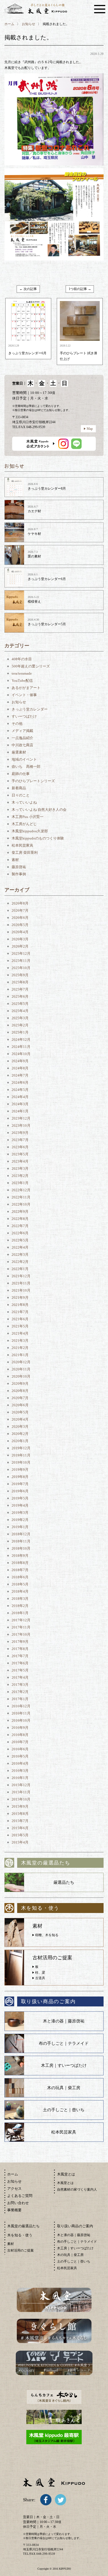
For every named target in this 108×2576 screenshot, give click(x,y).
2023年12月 (21, 1118)
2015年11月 (21, 1792)
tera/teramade (22, 673)
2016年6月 (20, 1749)
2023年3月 (20, 1168)
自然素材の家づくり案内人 (77, 2189)
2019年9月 (20, 1470)
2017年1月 (20, 1699)
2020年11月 (21, 1369)
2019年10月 (21, 1462)
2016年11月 (21, 1713)
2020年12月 (21, 1362)
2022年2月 (20, 1262)
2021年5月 (20, 1326)
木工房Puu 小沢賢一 (28, 817)
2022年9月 (20, 1211)
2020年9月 (20, 1384)
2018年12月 (21, 1534)
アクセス (14, 2189)
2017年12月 (21, 1620)
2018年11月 (21, 1541)
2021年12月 (21, 1276)
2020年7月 (20, 1398)
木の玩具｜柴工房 (64, 2088)
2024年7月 (20, 1075)
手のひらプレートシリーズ (33, 781)
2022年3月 (20, 1255)
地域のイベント (24, 759)
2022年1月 (20, 1269)
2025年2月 (20, 1025)
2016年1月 (20, 1778)
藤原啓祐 (19, 867)
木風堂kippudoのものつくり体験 (38, 838)
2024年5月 (20, 1090)
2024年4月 (20, 1097)
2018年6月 (20, 1577)
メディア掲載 (22, 731)
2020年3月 (20, 1427)
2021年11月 (21, 1283)
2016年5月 (20, 1756)
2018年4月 (20, 1591)
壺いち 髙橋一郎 (26, 767)
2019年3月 (20, 1513)
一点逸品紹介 (22, 738)
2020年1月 (20, 1441)
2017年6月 (20, 1663)
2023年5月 (20, 1154)
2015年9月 (20, 1806)
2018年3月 (20, 1599)
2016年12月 (21, 1706)
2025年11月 (21, 961)
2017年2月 (20, 1692)
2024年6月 (20, 1082)
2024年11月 (21, 1047)
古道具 (40, 1978)
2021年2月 (20, 1348)
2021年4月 (20, 1333)
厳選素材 (19, 752)
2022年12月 (21, 1190)
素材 (15, 860)
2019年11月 (21, 1455)
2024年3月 (20, 1104)
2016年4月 (20, 1763)
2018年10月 (21, 1548)
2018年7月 (20, 1570)
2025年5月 (20, 1004)
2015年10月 (21, 1799)
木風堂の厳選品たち (23, 2226)
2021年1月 (20, 1355)
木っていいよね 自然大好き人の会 (39, 810)
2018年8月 (20, 1563)
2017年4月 (20, 1677)
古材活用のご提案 (20, 2250)
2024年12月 (21, 1039)
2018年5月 (20, 1584)
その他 (17, 724)
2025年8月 (20, 982)
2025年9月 (20, 975)
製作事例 (19, 874)
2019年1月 (20, 1527)
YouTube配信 (22, 681)
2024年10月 (21, 1054)
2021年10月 (21, 1290)
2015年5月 (20, 1835)
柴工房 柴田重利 (25, 853)
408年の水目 (22, 659)
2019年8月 (20, 1477)
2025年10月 (21, 968)
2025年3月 (20, 1018)
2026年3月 (20, 939)
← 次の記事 (28, 289)
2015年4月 (20, 1842)
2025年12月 (21, 953)
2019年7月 (20, 1484)
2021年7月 (20, 1312)
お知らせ (29, 24)
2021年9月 (20, 1298)
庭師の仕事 (21, 774)
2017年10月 (21, 1634)
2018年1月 (20, 1613)
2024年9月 (20, 1061)
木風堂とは (65, 2183)
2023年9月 (20, 1133)
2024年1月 (20, 1111)
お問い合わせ (18, 2203)
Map (90, 429)
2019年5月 (20, 1498)
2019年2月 (20, 1520)
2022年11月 (21, 1197)
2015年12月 (21, 1785)
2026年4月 (20, 932)
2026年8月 (20, 903)
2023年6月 (20, 1147)
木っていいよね (24, 802)
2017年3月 (20, 1685)
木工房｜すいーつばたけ (64, 2065)
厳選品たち (64, 1882)
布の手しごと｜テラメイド (64, 2043)
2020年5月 (20, 1412)
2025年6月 (20, 996)
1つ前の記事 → (80, 289)
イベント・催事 (24, 695)
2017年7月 (20, 1656)
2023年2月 (20, 1176)
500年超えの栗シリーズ (31, 666)
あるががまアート (26, 688)
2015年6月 (20, 1828)
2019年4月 (20, 1505)
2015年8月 (20, 1814)
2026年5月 (20, 925)
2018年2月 (20, 1606)
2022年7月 (20, 1226)
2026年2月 (20, 946)
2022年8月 (20, 1219)
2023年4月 (20, 1161)
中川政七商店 (22, 745)
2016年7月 (20, 1742)
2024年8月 (20, 1068)
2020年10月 (21, 1376)
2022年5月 (20, 1240)
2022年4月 (20, 1247)
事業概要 (14, 2210)
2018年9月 (20, 1556)
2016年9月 (20, 1728)
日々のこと (21, 795)
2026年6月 (20, 918)
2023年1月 (20, 1183)
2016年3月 (20, 1771)
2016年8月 (20, 1735)
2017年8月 (20, 1649)
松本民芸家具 (22, 845)
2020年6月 (20, 1405)
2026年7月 (20, 910)
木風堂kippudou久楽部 (30, 831)
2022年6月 (20, 1233)
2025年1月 (20, 1032)
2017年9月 (20, 1642)
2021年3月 (20, 1341)
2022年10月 (21, 1204)
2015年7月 (20, 1821)
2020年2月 (20, 1434)
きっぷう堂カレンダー (30, 709)
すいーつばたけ (24, 716)
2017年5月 (20, 1670)
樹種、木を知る (47, 1935)
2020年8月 (20, 1391)
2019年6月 (20, 1491)
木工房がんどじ (24, 824)
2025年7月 (20, 989)
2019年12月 (21, 1448)
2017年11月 (21, 1627)
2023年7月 (20, 1140)
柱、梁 (40, 1973)
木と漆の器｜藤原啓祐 (64, 2021)
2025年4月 (20, 1011)
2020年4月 (20, 1419)
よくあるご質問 (20, 2196)
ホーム (9, 24)
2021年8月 (20, 1305)
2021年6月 (20, 1319)
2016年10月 (21, 1720)
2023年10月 (21, 1125)
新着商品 (19, 788)
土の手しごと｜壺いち (64, 2110)
